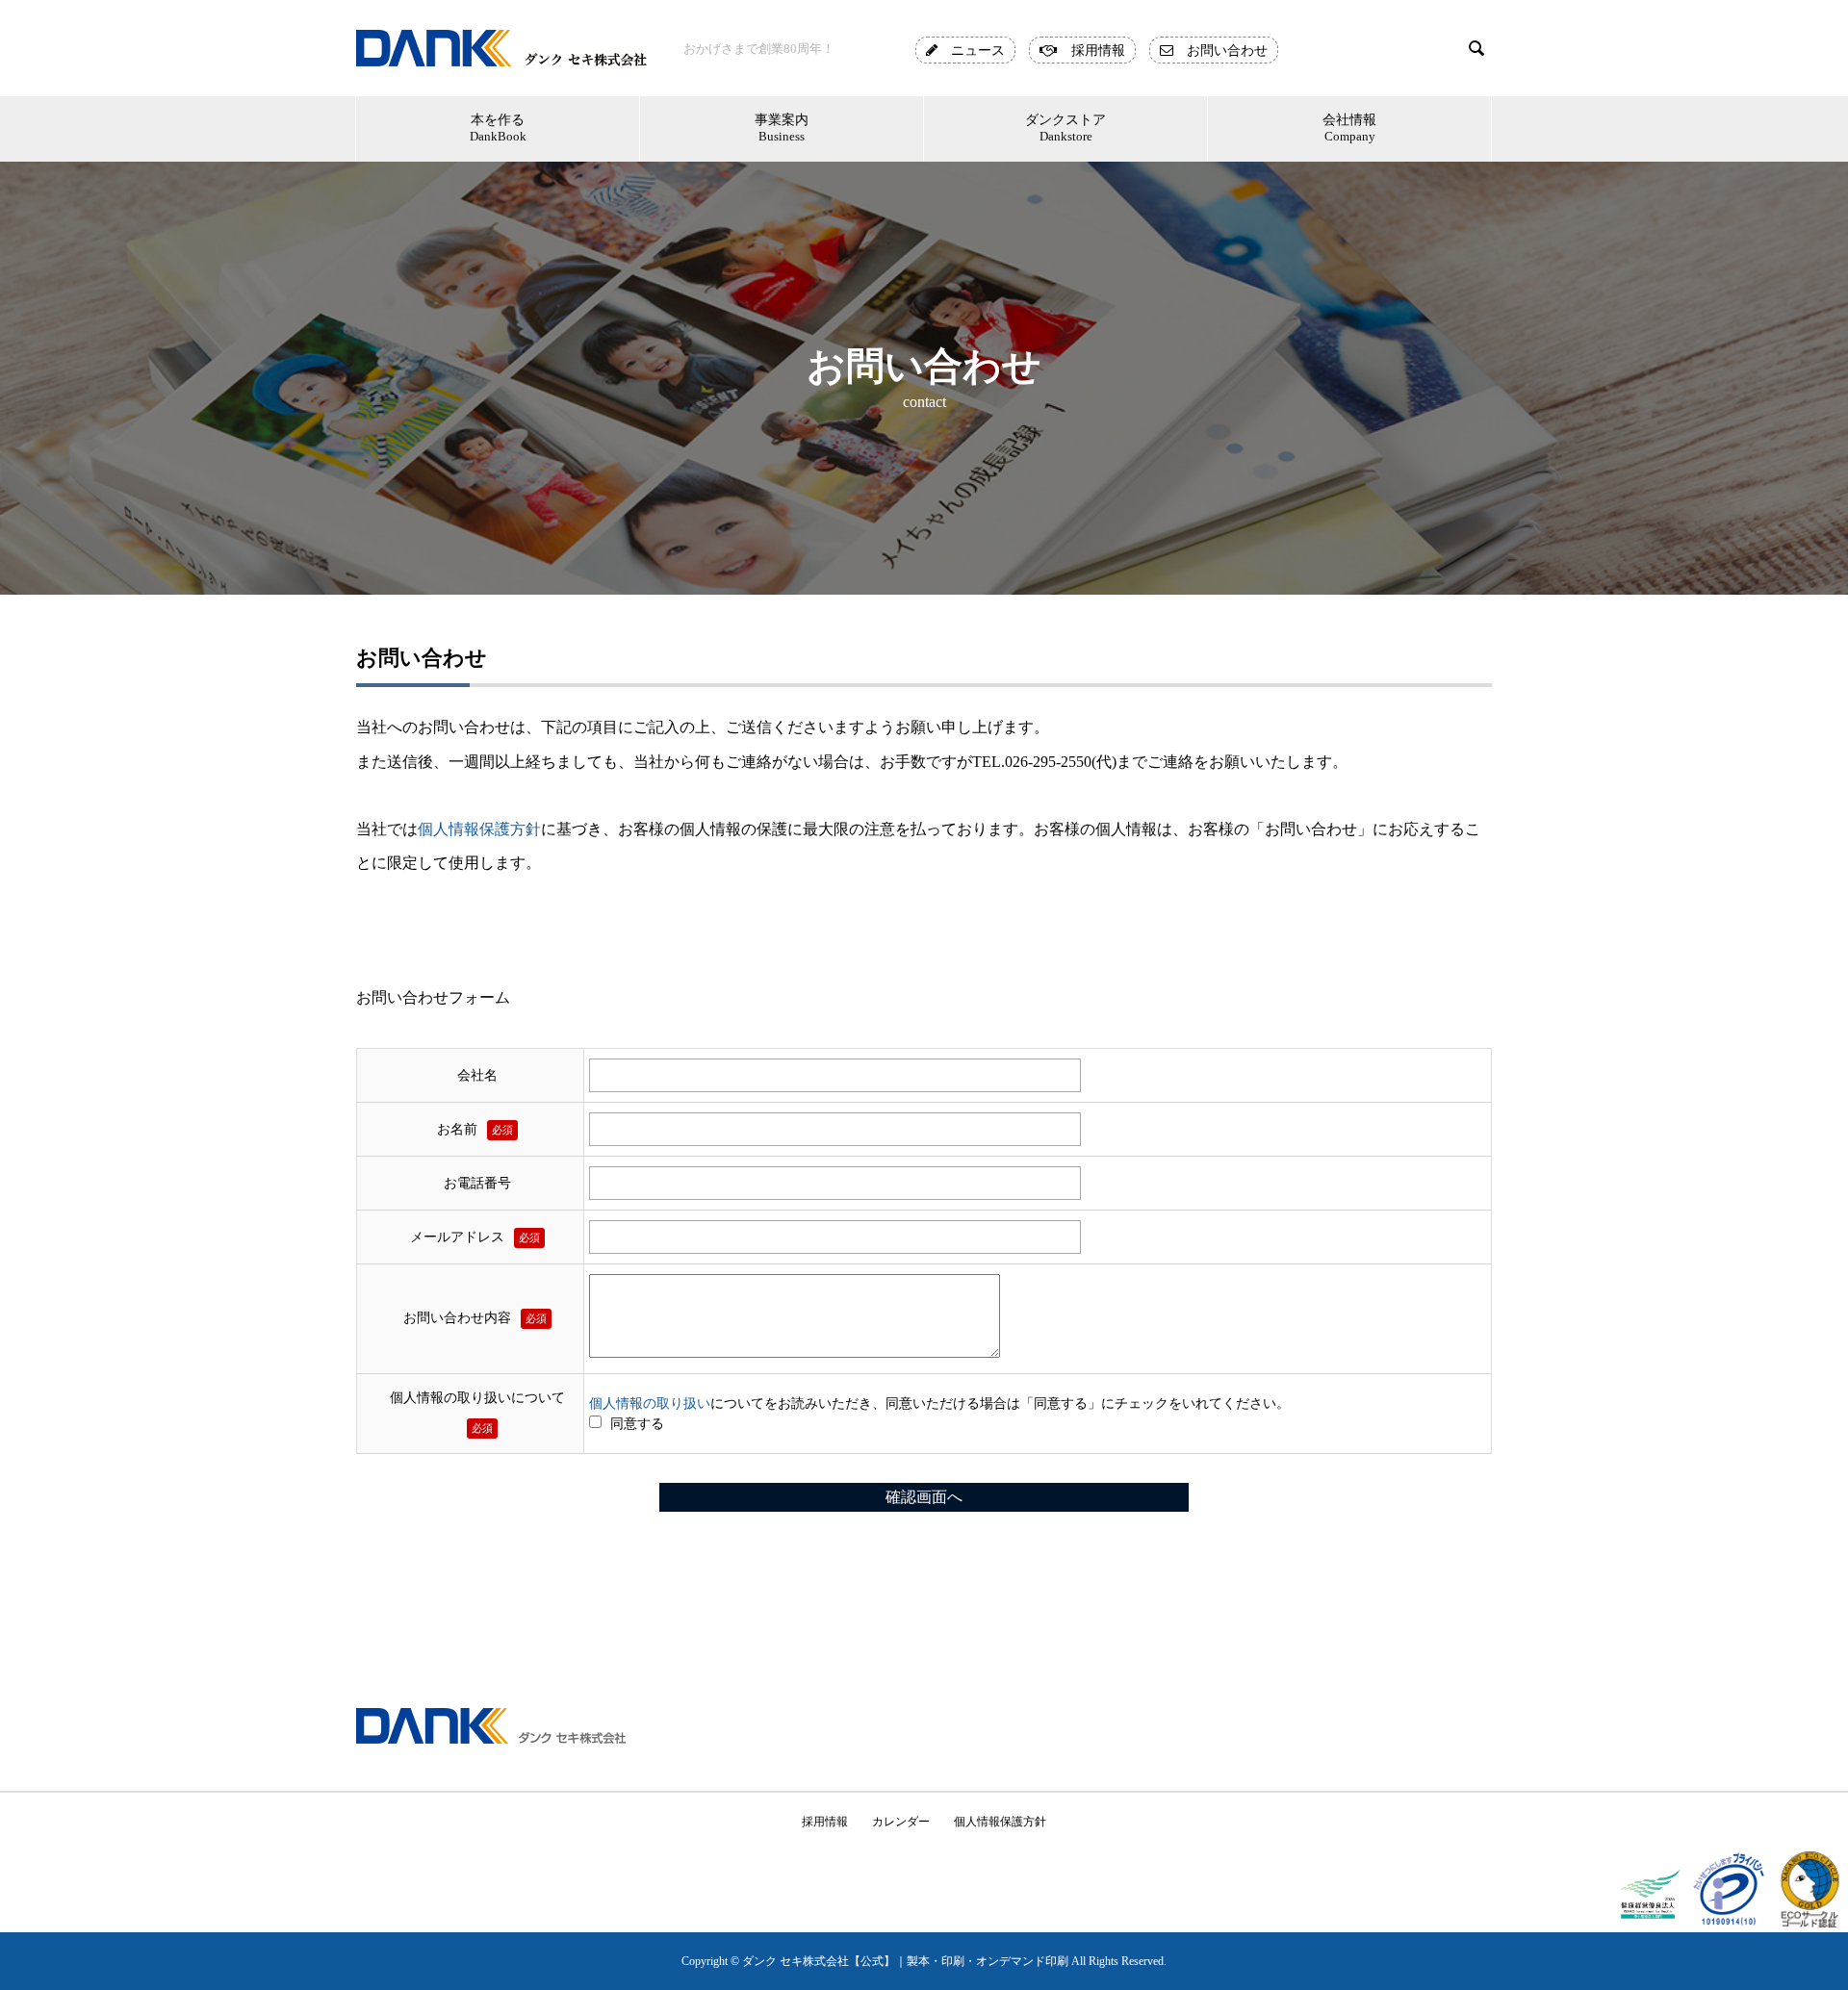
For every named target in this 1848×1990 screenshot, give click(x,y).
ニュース (971, 50)
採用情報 (1091, 50)
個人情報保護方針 (479, 829)
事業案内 (782, 128)
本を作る (498, 128)
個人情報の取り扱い (650, 1403)
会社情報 (1349, 128)
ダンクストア (1065, 128)
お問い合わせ (1220, 50)
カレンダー (901, 1822)
